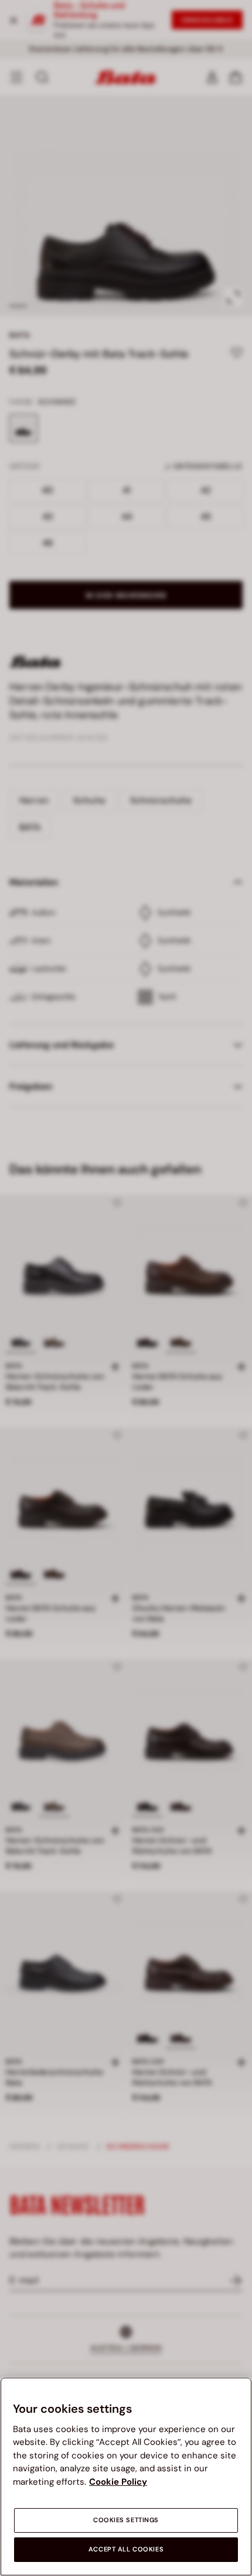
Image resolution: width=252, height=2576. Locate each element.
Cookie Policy (118, 2482)
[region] (126, 2477)
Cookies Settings (126, 2520)
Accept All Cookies (126, 2549)
